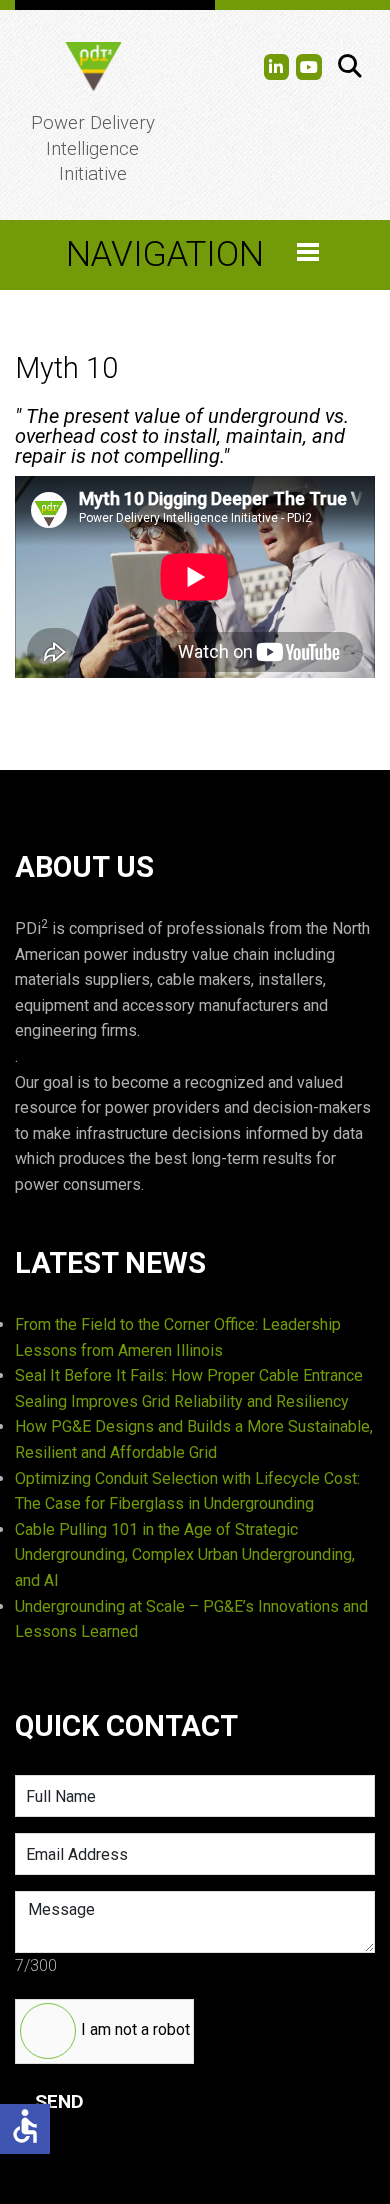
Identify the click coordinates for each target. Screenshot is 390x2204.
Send (59, 2101)
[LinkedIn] (277, 67)
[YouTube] (309, 67)
